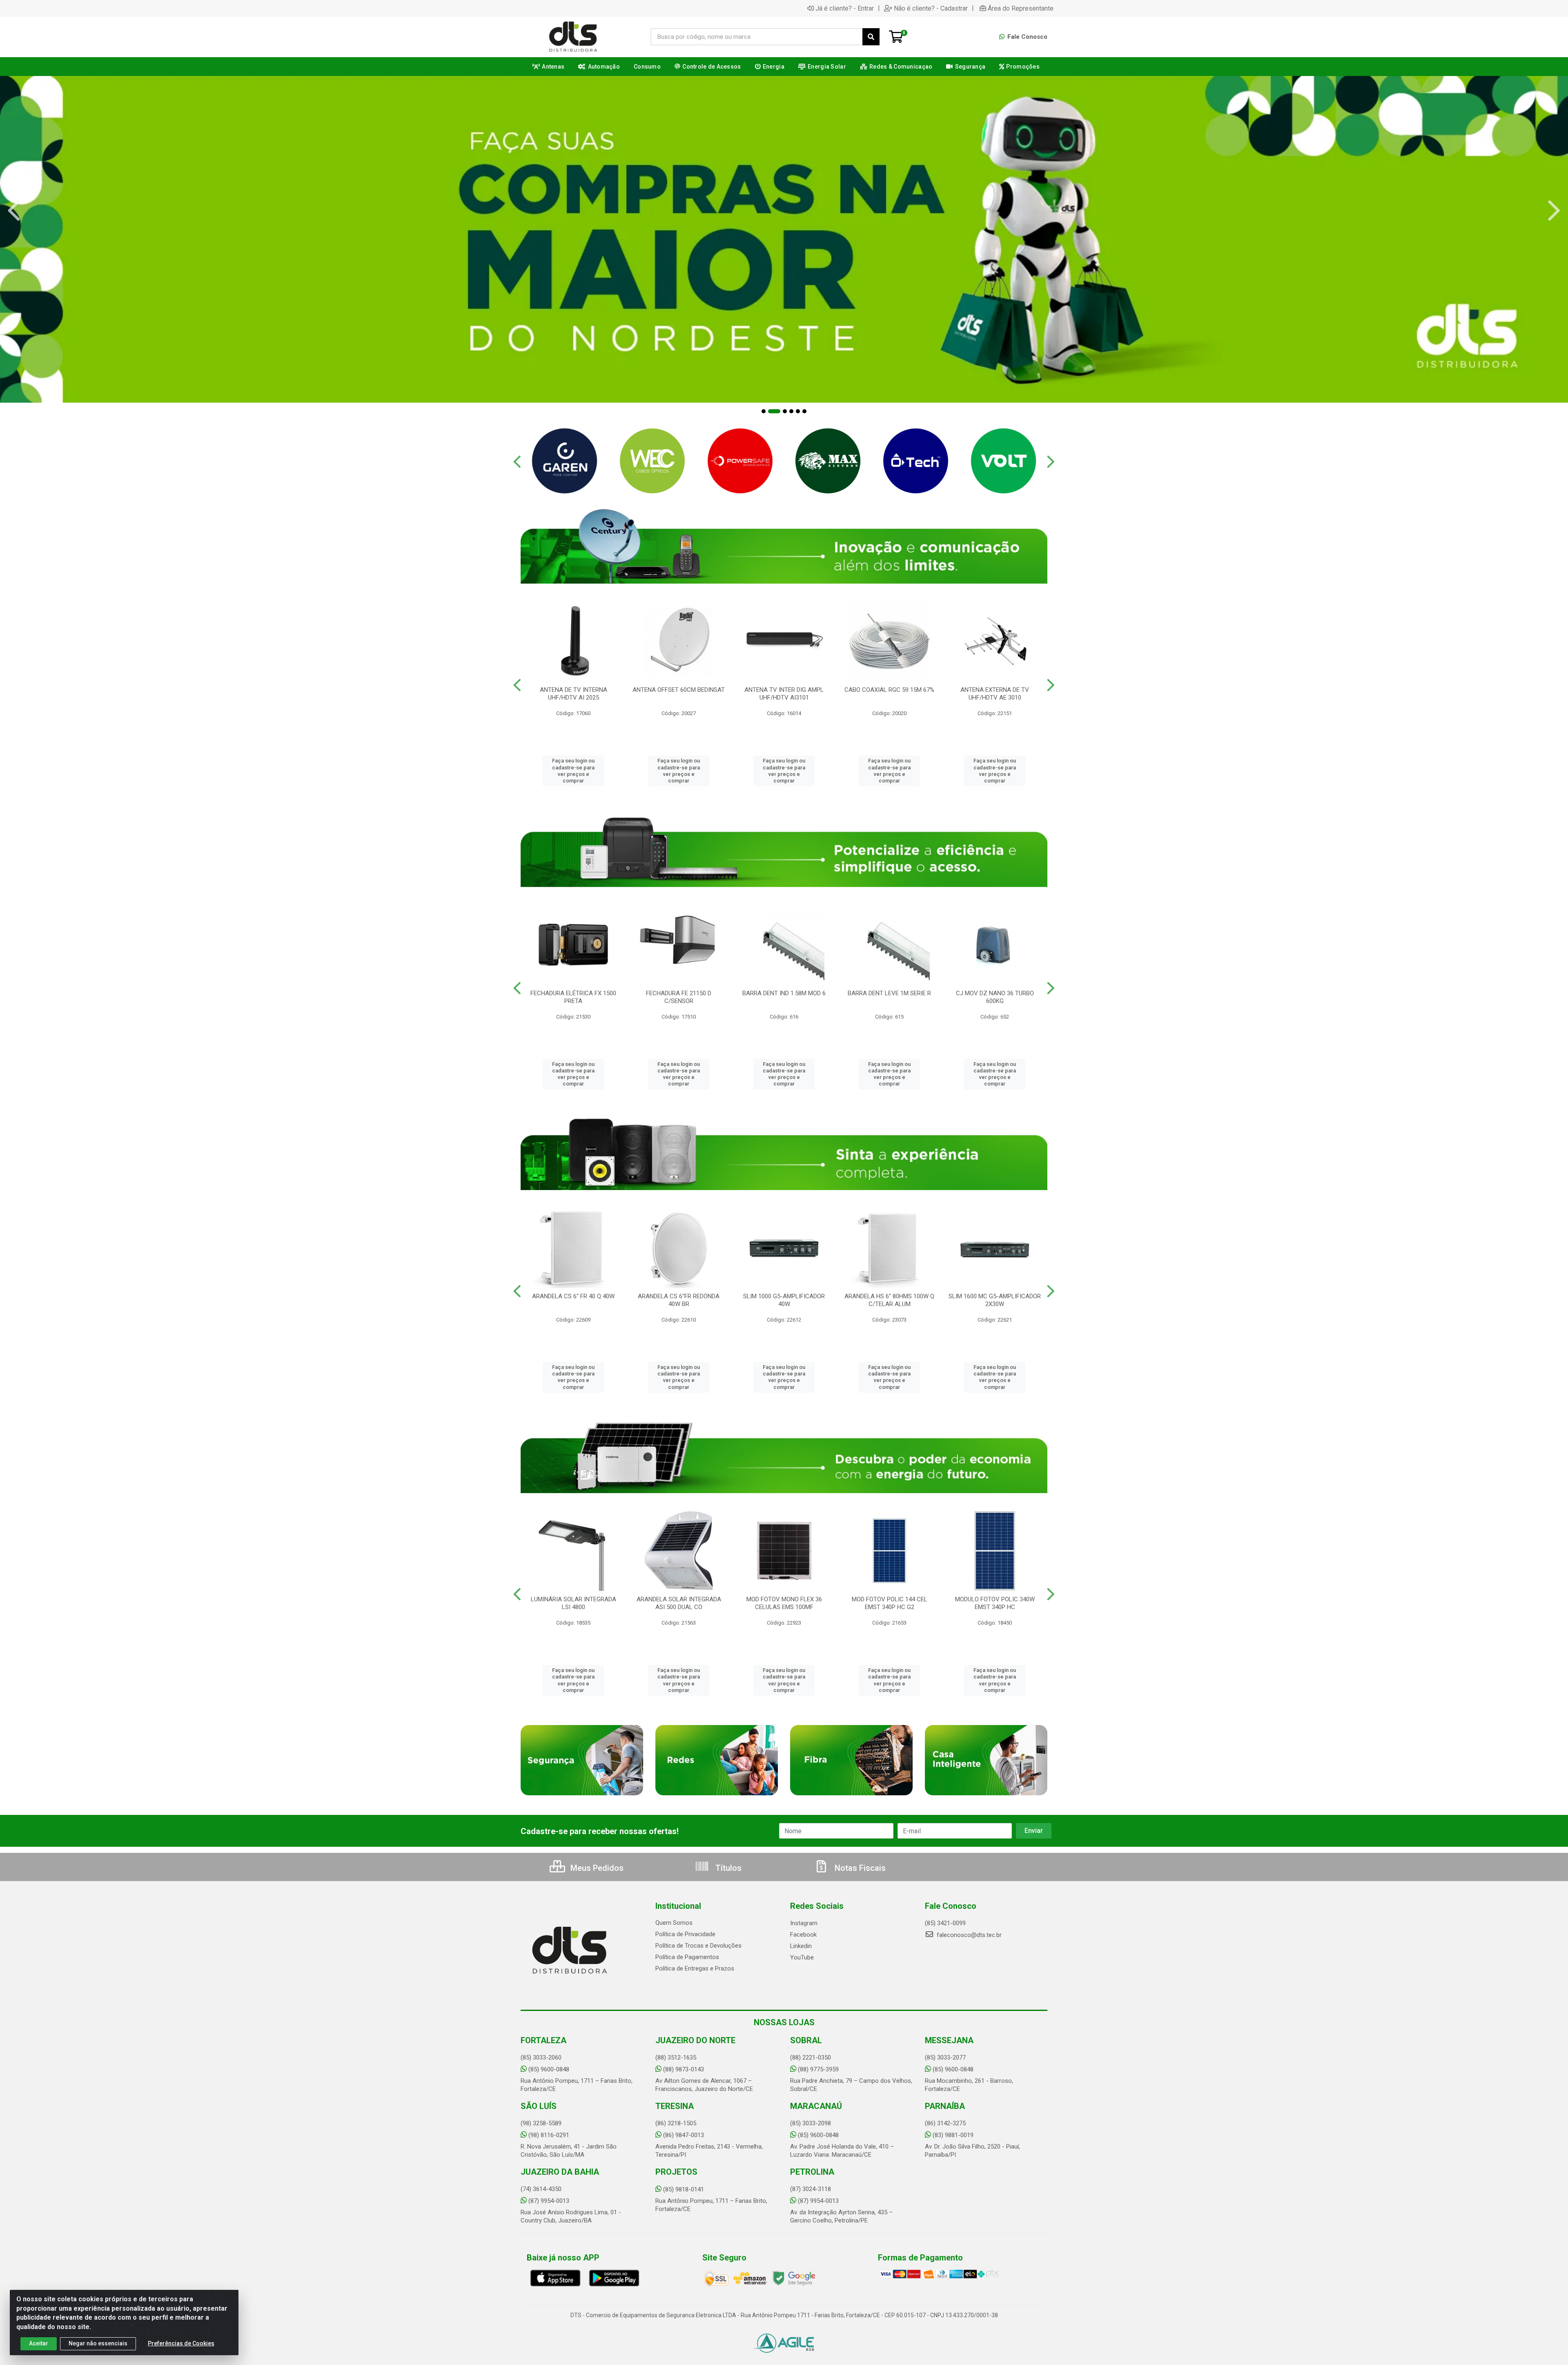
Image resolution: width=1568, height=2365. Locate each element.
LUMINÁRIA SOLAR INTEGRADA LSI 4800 (574, 1603)
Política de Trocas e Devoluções (698, 1946)
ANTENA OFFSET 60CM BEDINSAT (679, 690)
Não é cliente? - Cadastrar (931, 8)
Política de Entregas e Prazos (695, 1968)
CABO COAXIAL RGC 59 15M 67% (889, 690)
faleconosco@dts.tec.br (968, 1935)
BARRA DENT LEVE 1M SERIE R (889, 993)
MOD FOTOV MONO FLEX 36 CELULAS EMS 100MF (784, 1603)
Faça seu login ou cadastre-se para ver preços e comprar (573, 771)
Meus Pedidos (596, 1868)
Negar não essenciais (98, 2343)
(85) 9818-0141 (684, 2189)
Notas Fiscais (859, 1868)
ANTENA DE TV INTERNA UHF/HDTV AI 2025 (574, 694)
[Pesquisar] (871, 37)
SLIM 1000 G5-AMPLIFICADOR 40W (784, 1300)
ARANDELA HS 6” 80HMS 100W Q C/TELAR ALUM (889, 1300)
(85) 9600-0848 (549, 2069)
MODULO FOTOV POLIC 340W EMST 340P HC (995, 1603)
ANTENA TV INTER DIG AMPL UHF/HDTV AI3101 (784, 694)
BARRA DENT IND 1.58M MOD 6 (784, 993)
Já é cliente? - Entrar (845, 8)
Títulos (727, 1868)
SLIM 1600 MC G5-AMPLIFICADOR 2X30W (995, 1300)
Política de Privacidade (685, 1934)
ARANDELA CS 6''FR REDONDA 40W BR (679, 1300)
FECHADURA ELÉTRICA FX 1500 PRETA (573, 997)
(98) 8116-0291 (549, 2135)
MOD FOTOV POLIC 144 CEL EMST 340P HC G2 (890, 1603)
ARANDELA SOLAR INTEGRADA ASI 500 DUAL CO (679, 1603)
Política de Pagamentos (687, 1957)
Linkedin (801, 1946)
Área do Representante (1021, 8)
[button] (764, 411)
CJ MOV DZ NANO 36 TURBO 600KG (995, 997)
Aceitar (39, 2343)
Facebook (803, 1935)
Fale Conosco (1027, 37)
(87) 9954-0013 (549, 2201)
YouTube (802, 1957)
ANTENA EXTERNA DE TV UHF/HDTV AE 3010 (995, 694)
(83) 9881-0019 (953, 2135)
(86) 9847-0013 (684, 2135)
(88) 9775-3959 (818, 2069)
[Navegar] (14, 211)
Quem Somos (674, 1923)
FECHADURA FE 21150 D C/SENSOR (679, 997)
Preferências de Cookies (181, 2343)
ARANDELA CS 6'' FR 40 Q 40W (573, 1296)
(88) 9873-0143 (684, 2069)
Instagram (804, 1923)
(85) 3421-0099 (945, 1923)
